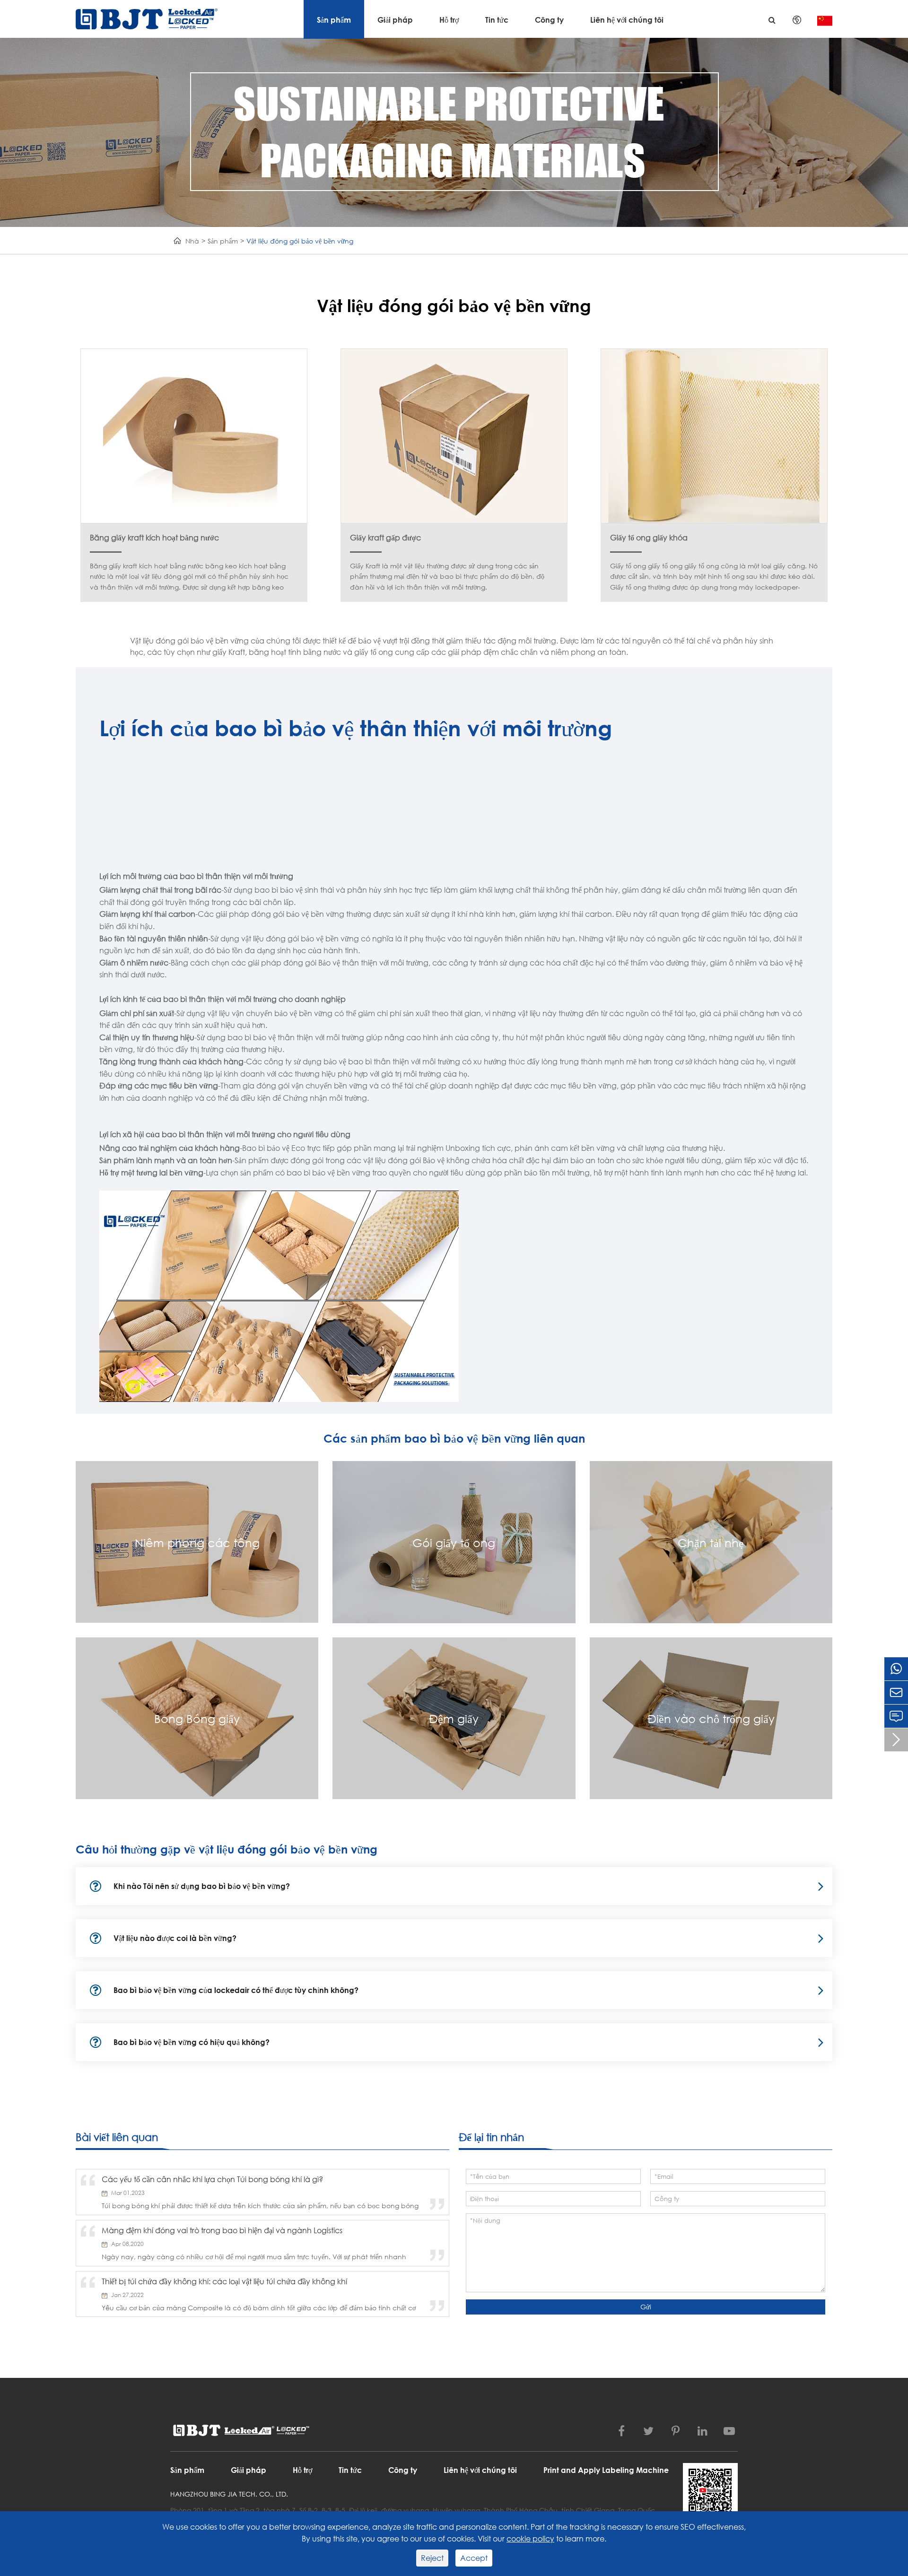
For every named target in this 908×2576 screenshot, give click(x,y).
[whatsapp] (896, 1669)
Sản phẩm (334, 20)
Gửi (646, 2307)
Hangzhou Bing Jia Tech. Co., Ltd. (229, 2494)
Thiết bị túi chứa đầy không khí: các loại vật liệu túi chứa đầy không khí (224, 2281)
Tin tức (497, 20)
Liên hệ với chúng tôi (627, 20)
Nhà (192, 241)
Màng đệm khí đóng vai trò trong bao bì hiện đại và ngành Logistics (222, 2230)
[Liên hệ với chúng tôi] (896, 1716)
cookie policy (530, 2538)
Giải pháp (395, 20)
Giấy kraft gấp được (385, 537)
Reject (432, 2558)
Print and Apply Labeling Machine (606, 2470)
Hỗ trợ (449, 20)
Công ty (549, 20)
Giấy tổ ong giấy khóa (649, 537)
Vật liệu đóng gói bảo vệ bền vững (300, 241)
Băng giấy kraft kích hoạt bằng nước (154, 537)
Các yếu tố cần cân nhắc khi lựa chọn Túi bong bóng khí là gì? (212, 2179)
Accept (474, 2558)
